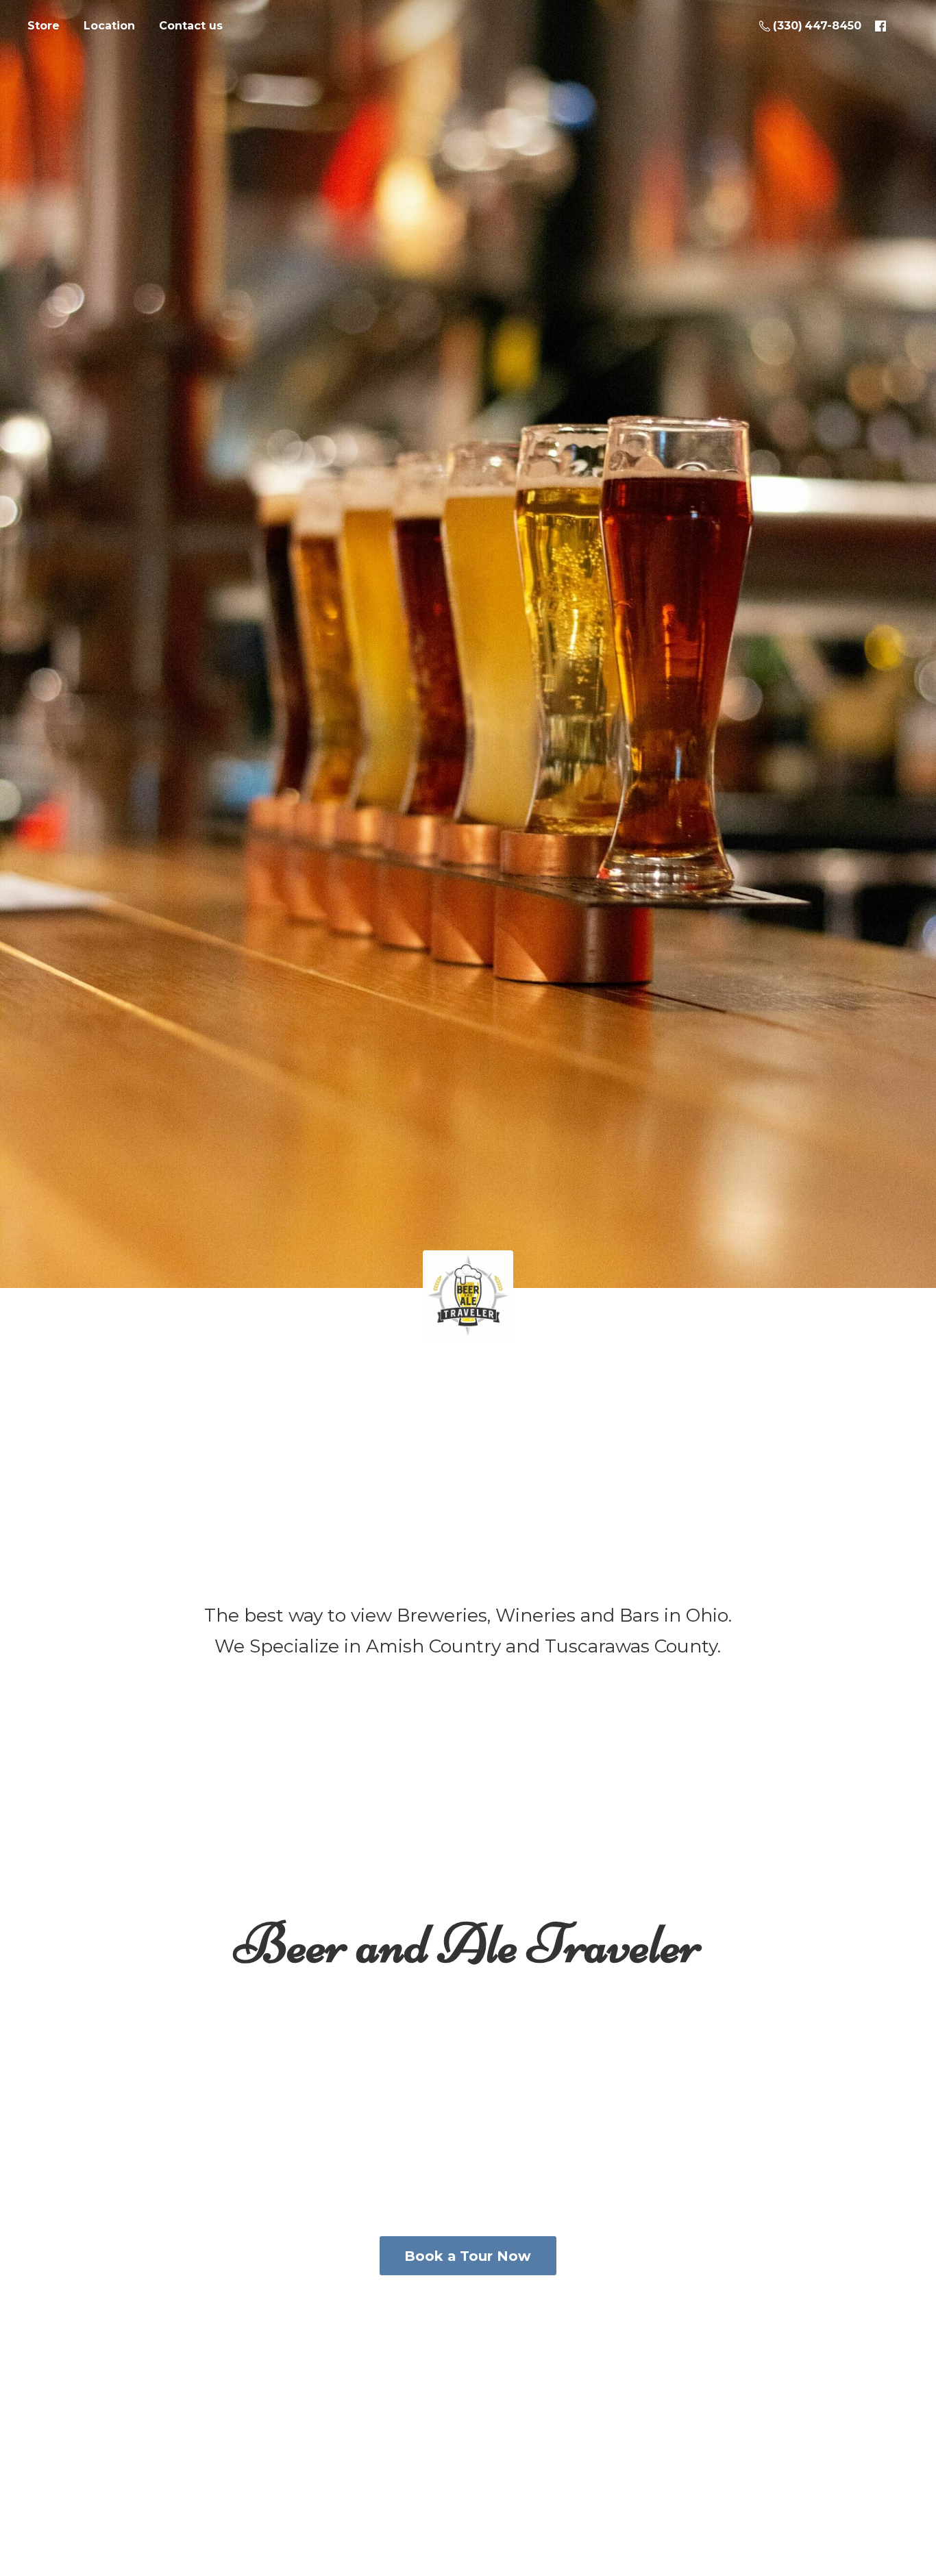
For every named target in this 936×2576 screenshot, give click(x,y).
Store (44, 26)
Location (109, 26)
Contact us (191, 26)
